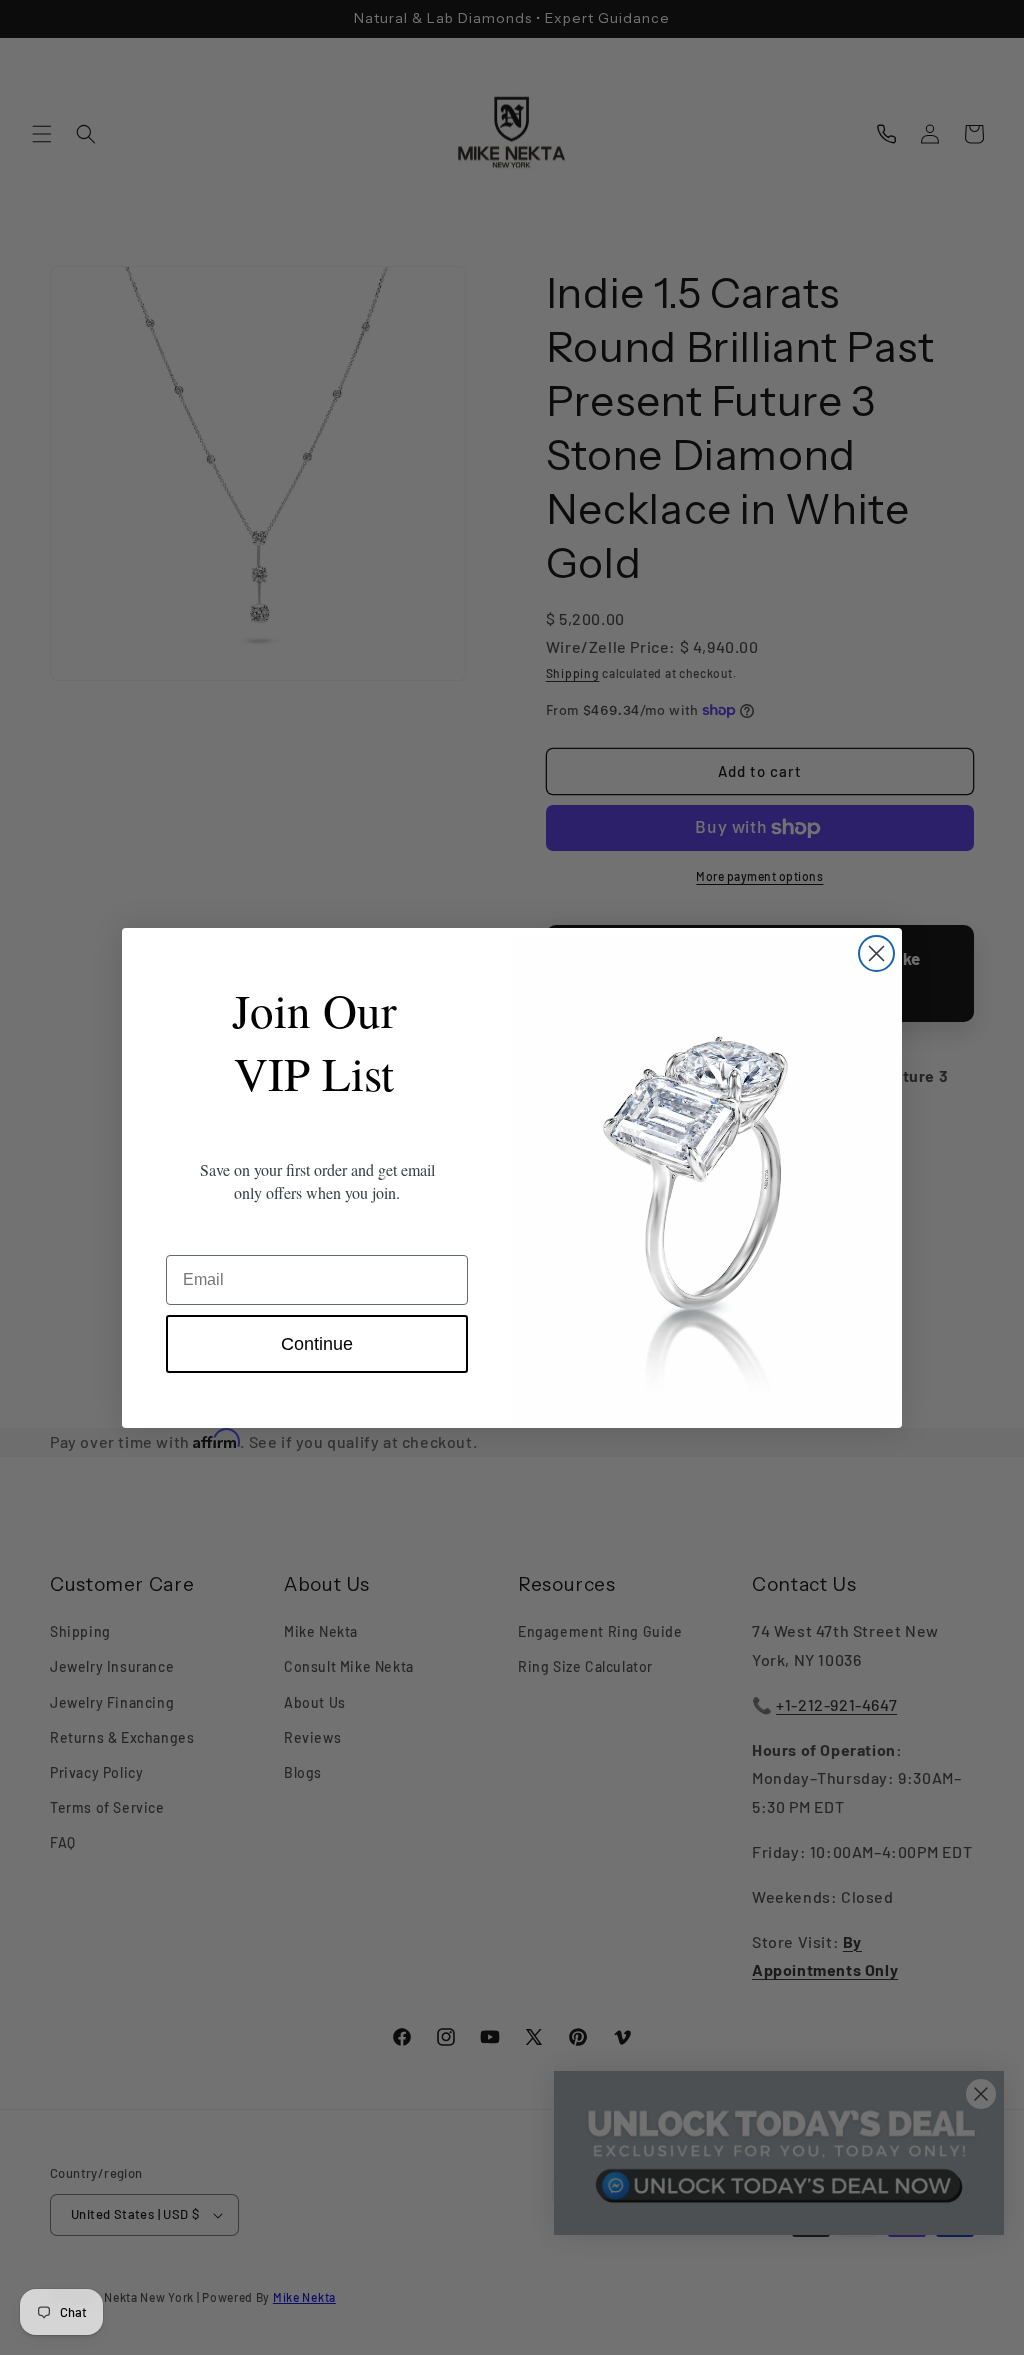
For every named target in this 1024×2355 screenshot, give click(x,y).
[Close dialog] (876, 953)
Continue (317, 1344)
